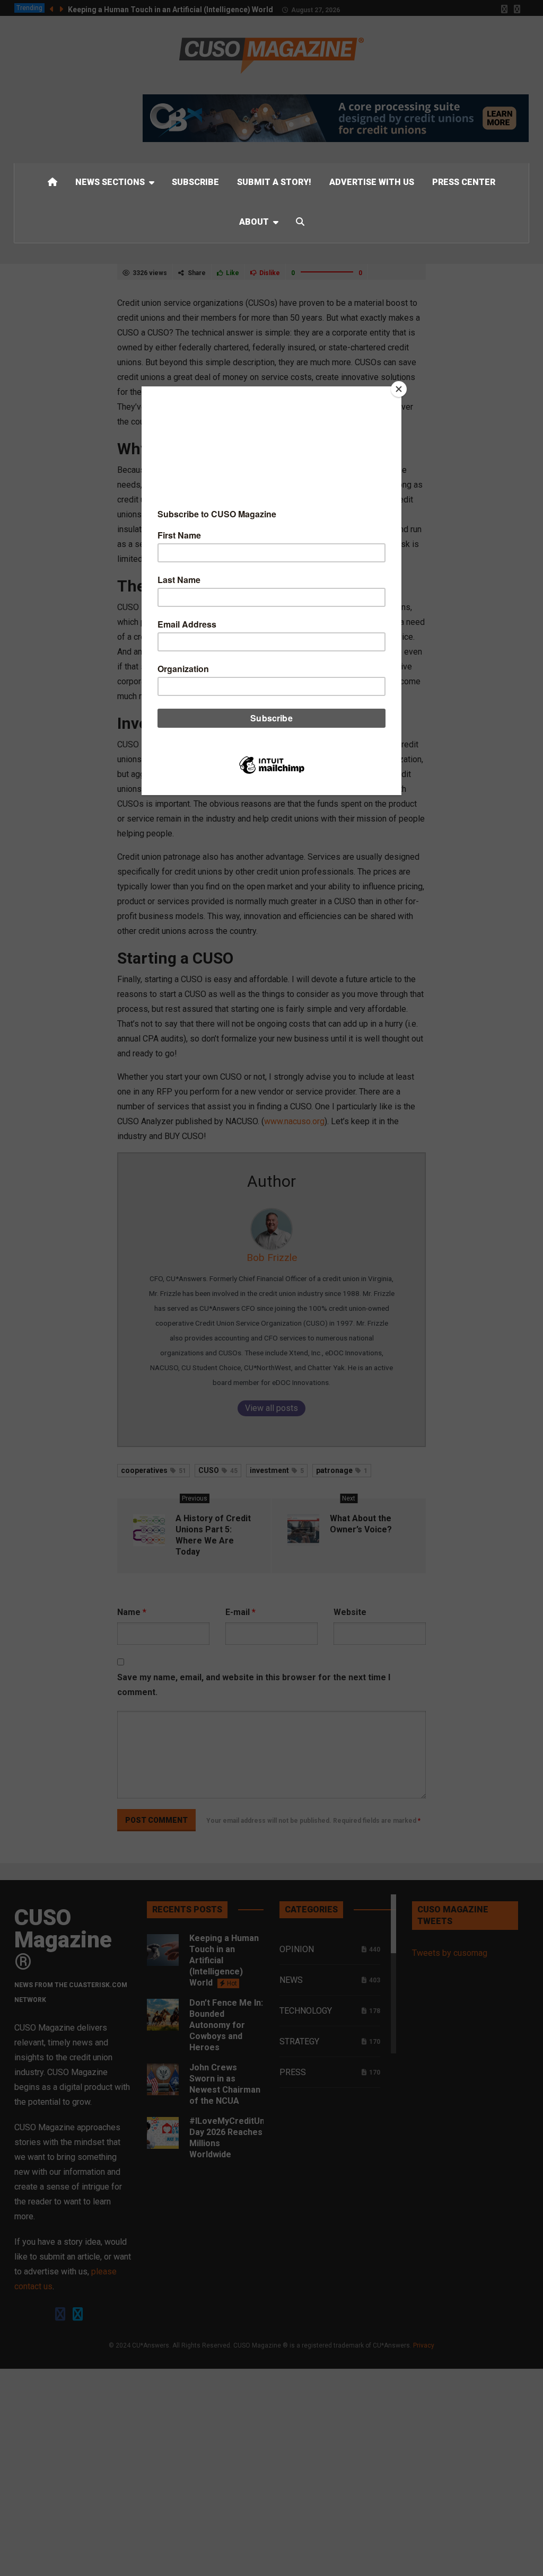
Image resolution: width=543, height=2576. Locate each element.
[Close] (399, 389)
